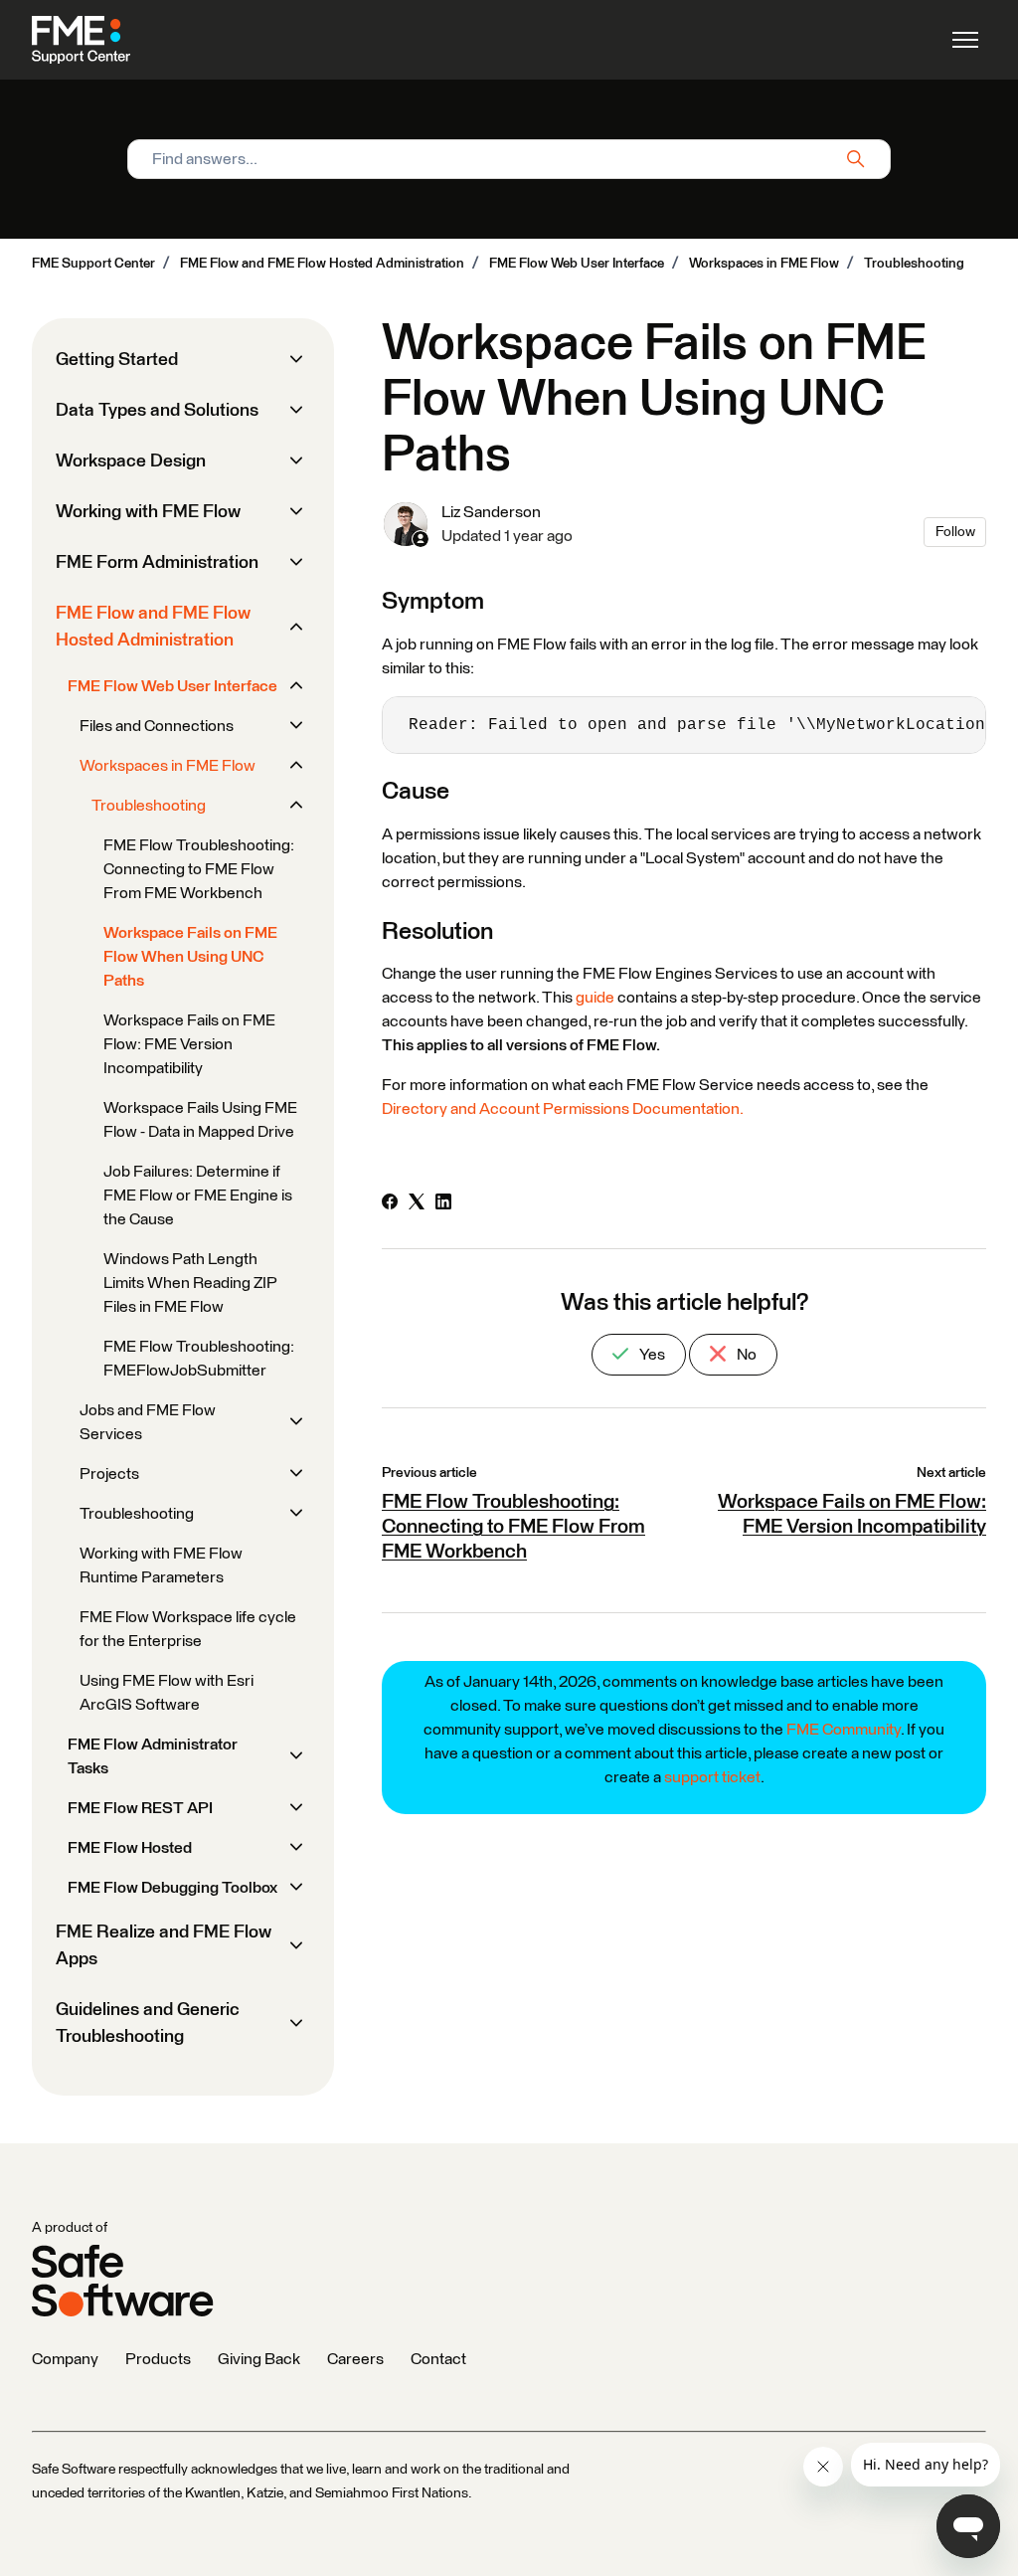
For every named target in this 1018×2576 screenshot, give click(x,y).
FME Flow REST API (140, 1808)
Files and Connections (157, 726)
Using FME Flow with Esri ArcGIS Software (167, 1693)
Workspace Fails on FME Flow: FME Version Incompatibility (189, 1044)
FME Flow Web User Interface (577, 264)
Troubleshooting (914, 264)
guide (595, 998)
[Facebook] (390, 1204)
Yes (651, 1355)
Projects (109, 1474)
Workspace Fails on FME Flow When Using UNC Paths (190, 957)
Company (65, 2359)
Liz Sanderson (491, 512)
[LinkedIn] (443, 1204)
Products (158, 2359)
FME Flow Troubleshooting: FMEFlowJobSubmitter (199, 1359)
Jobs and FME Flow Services (148, 1422)
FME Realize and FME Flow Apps (164, 1946)
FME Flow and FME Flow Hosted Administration (322, 264)
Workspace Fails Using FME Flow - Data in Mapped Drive (200, 1120)
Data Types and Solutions (157, 411)
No (745, 1355)
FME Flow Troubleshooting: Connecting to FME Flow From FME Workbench (513, 1527)
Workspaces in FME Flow (764, 264)
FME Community (844, 1730)
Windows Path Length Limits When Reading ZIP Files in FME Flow (190, 1283)
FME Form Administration (157, 563)
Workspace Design (131, 461)
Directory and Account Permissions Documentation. (563, 1109)
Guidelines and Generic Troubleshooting (148, 2024)
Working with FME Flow (148, 512)
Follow (955, 532)
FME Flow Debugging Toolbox (172, 1888)
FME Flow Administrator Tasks (153, 1756)
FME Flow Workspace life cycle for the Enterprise (188, 1629)
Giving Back (259, 2359)
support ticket (712, 1777)
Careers (355, 2359)
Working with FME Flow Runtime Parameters (161, 1565)
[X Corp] (417, 1204)
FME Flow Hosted (130, 1848)
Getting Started (117, 360)
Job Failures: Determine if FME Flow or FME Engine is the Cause (198, 1196)
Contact (438, 2359)
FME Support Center (93, 264)
